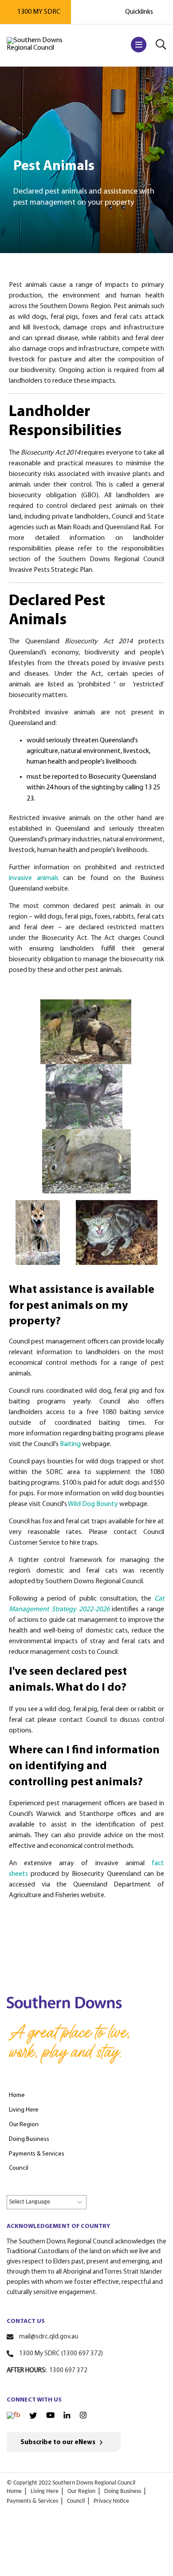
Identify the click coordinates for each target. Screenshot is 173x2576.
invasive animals (34, 878)
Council (76, 2501)
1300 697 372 (68, 2371)
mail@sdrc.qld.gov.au (49, 2337)
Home (14, 2491)
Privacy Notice (111, 2501)
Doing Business (123, 2491)
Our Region (81, 2491)
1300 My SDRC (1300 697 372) (61, 2354)
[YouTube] (50, 2416)
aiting (72, 1444)
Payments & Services (32, 2501)
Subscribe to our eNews (58, 2443)
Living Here (45, 2491)
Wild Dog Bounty (93, 1504)
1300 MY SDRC (39, 12)
